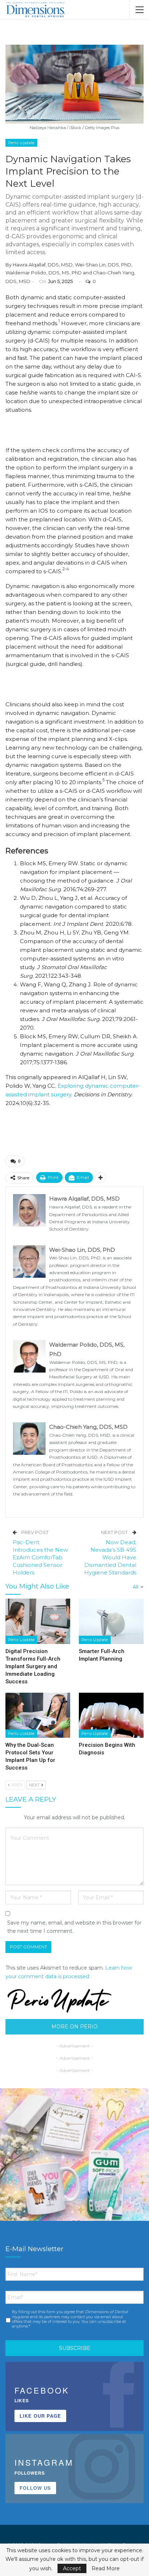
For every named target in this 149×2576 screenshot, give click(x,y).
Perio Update (21, 143)
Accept (72, 2568)
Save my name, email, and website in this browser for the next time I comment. (74, 1927)
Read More (106, 2568)
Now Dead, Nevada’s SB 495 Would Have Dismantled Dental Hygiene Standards (110, 1557)
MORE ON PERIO (74, 2027)
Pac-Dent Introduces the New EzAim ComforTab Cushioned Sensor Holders (40, 1557)
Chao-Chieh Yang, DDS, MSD (88, 1427)
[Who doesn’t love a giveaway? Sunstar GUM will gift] (74, 2162)
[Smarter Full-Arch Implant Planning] (111, 1621)
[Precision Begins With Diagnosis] (111, 1715)
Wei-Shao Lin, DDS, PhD (103, 265)
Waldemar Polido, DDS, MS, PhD (44, 273)
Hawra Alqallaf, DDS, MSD (43, 265)
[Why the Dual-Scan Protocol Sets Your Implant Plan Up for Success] (38, 1715)
